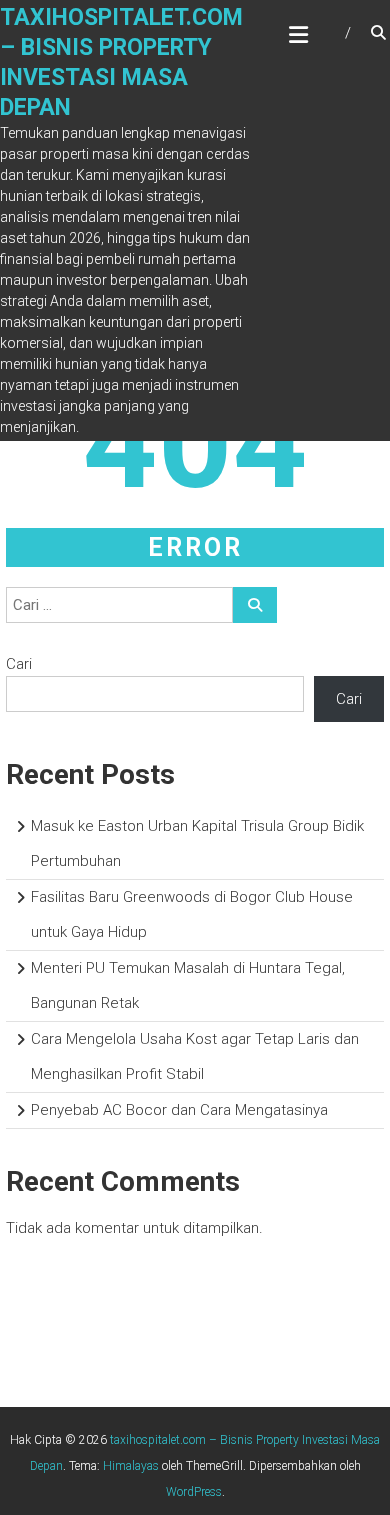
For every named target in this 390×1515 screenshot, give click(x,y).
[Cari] (255, 605)
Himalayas (131, 1466)
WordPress (194, 1492)
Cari (19, 664)
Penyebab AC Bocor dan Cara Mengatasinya (179, 1110)
